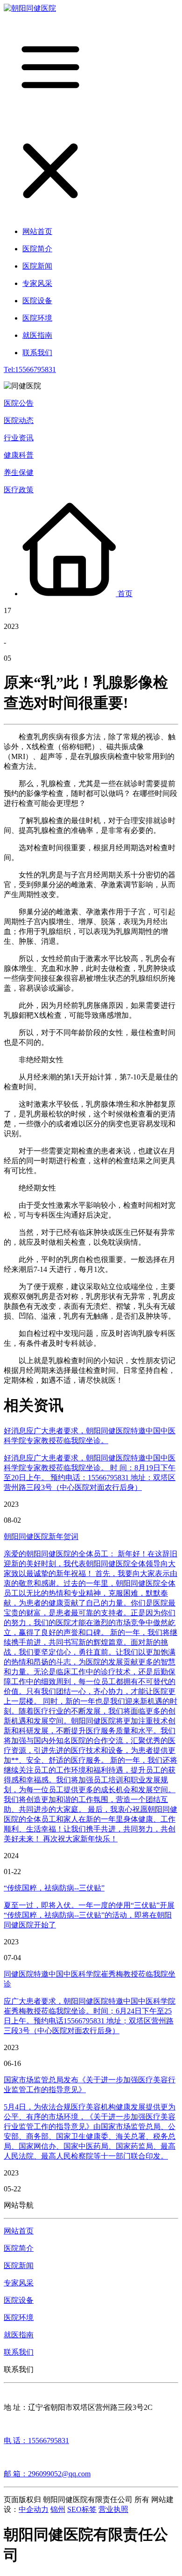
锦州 (58, 2509)
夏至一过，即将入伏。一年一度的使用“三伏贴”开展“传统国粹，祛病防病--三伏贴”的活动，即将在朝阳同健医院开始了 (89, 1915)
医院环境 (19, 2317)
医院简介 (19, 2248)
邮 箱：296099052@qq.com (47, 2474)
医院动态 (19, 420)
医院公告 (19, 403)
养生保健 (19, 472)
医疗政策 (19, 490)
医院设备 (19, 2300)
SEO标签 (82, 2509)
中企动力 (34, 2509)
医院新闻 (19, 2266)
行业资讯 (19, 438)
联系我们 (19, 2352)
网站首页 (19, 2231)
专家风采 (19, 2283)
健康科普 (19, 455)
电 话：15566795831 (36, 2441)
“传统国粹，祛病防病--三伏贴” (54, 1888)
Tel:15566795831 (30, 369)
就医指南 (19, 2335)
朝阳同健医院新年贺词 (41, 1536)
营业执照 (113, 2509)
